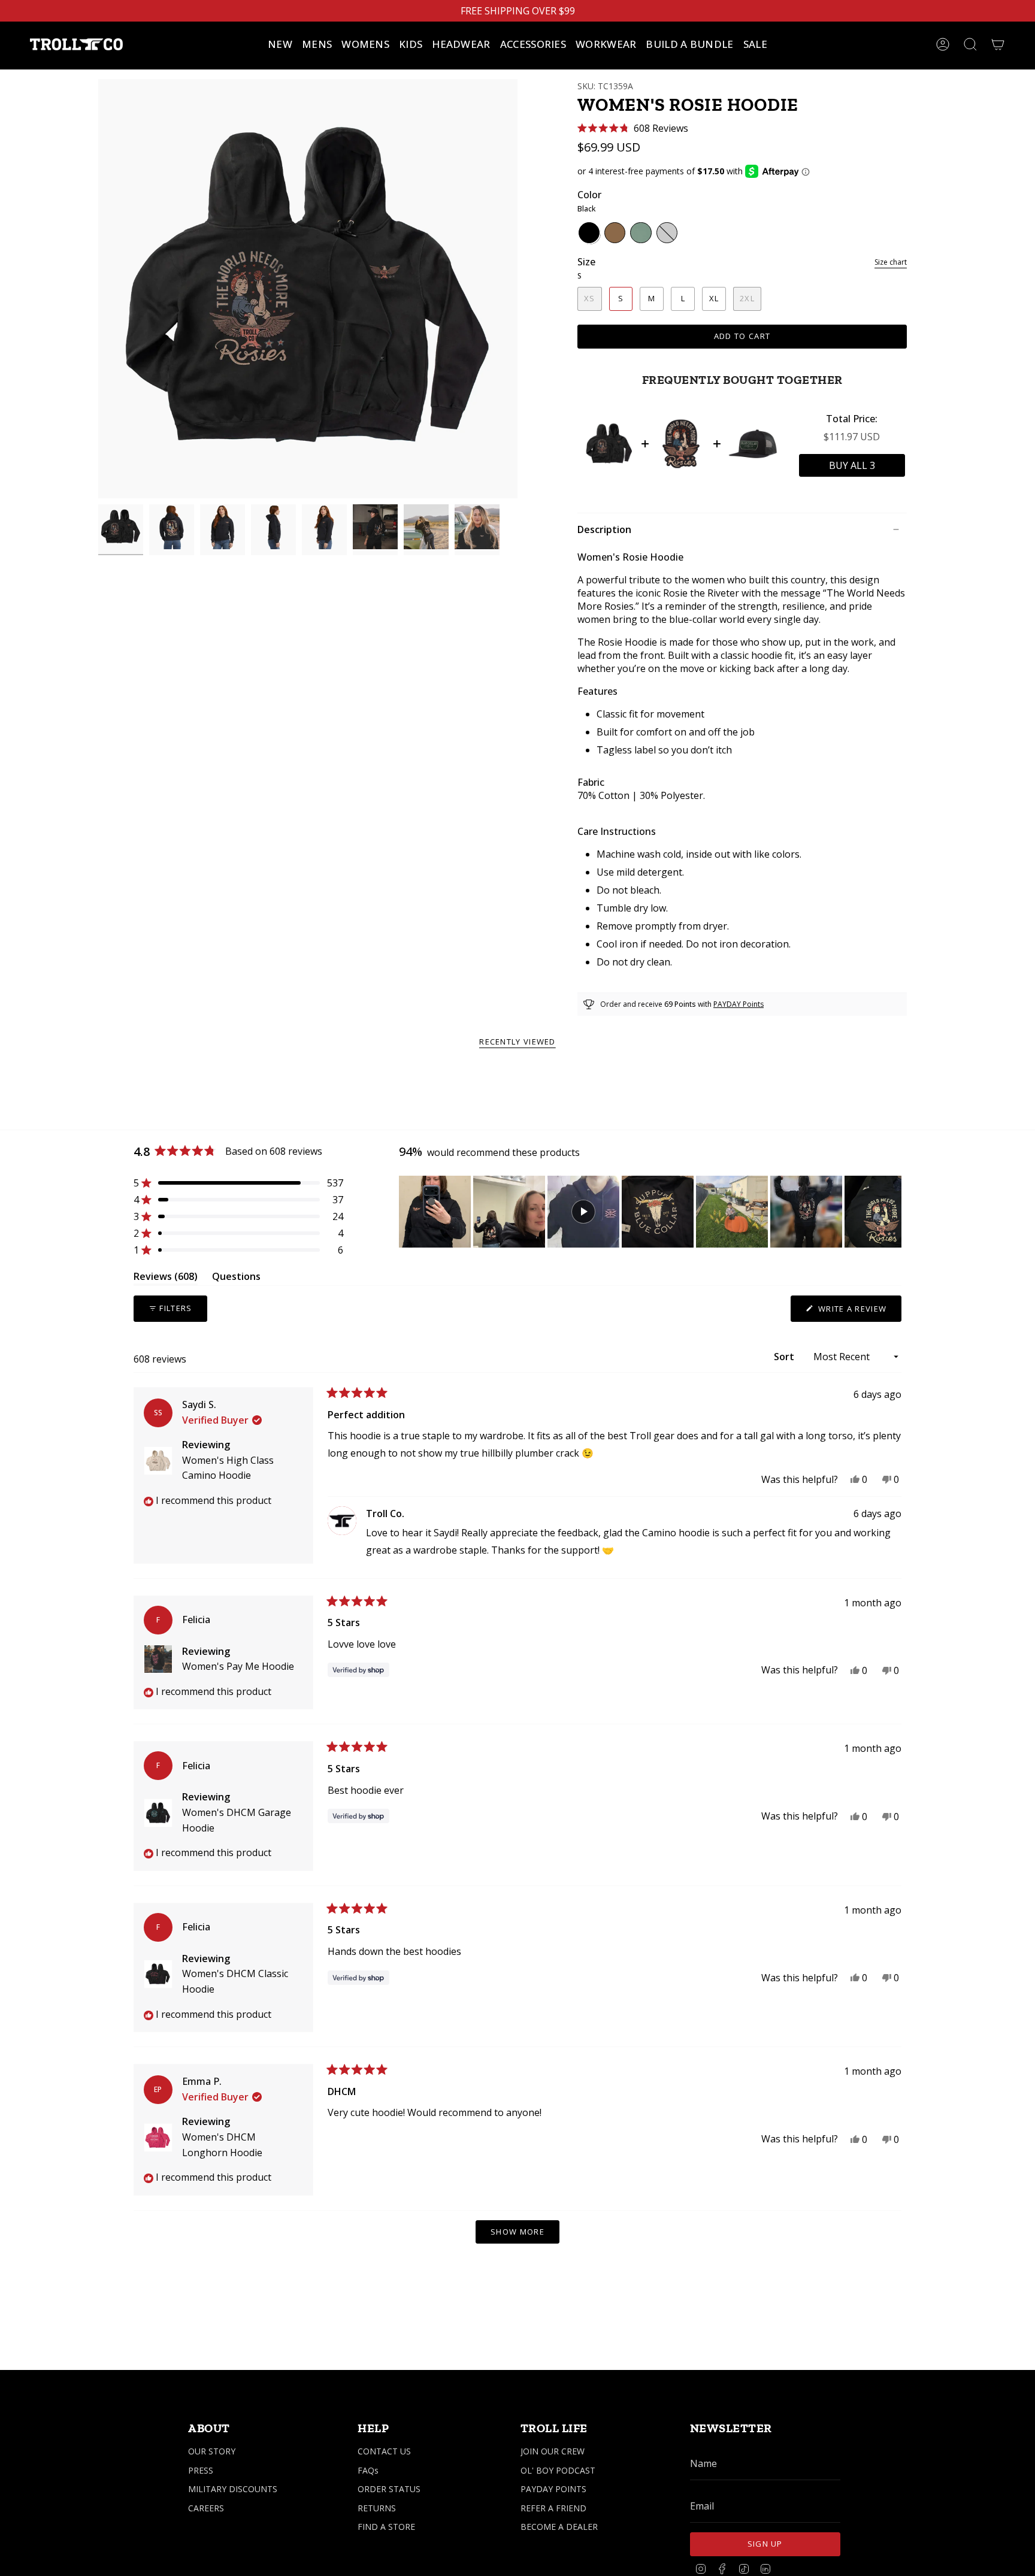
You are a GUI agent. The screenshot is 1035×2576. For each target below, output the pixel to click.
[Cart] (998, 44)
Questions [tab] (236, 1278)
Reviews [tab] (166, 1278)
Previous (98, 289)
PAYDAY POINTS (553, 2489)
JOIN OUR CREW (553, 2451)
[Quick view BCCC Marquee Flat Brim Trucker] (753, 444)
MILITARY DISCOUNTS (233, 2489)
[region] (650, 1212)
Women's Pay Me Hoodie (238, 1666)
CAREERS (206, 2508)
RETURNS (377, 2508)
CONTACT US (384, 2451)
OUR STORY (212, 2451)
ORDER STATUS (389, 2489)
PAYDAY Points (739, 1004)
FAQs (368, 2470)
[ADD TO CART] (852, 465)
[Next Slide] (892, 1212)
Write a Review (859, 1312)
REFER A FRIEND (553, 2508)
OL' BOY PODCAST (558, 2470)
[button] (317, 44)
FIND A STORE (386, 2527)
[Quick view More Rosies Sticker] (681, 444)
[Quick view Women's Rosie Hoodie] (609, 444)
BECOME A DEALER (559, 2527)
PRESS (201, 2470)
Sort (785, 1357)
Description (604, 529)
